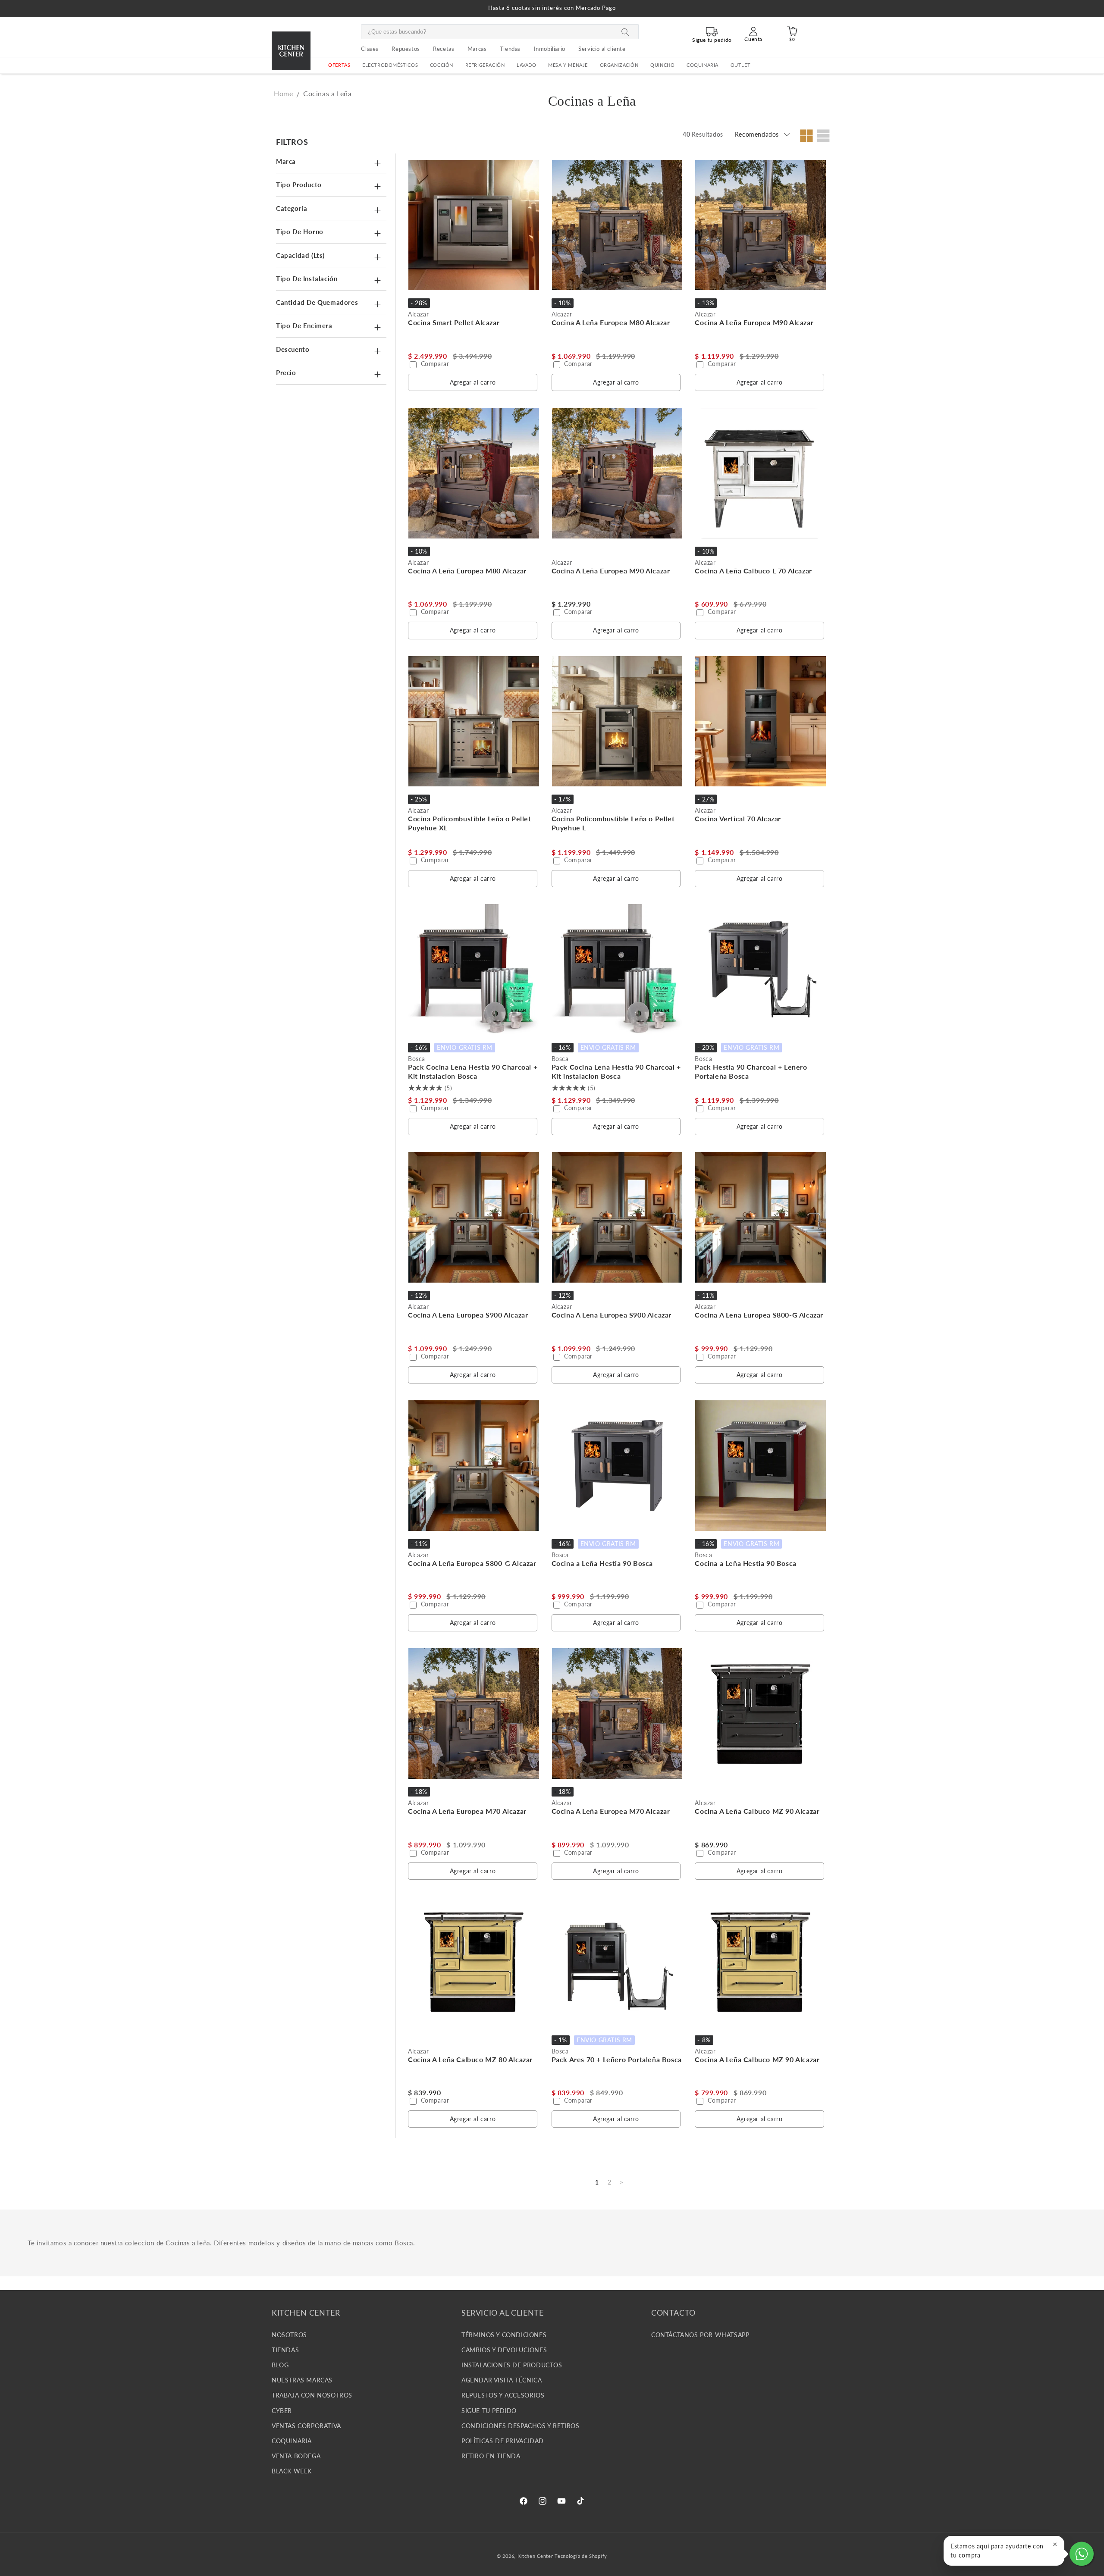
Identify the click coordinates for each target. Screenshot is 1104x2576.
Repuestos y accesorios (503, 2395)
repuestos (406, 49)
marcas (477, 49)
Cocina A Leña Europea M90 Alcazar (754, 322)
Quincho (662, 65)
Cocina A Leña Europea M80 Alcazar (611, 322)
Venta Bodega (296, 2456)
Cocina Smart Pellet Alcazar (454, 322)
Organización (619, 65)
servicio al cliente (602, 49)
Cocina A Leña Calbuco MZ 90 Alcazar (757, 1811)
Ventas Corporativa (306, 2425)
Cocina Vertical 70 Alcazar (738, 818)
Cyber (282, 2410)
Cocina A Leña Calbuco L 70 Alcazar (753, 571)
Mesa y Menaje (568, 65)
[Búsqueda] (625, 32)
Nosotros (289, 2334)
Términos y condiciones (504, 2334)
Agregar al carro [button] (473, 382)
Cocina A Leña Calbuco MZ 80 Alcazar (470, 2059)
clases (370, 49)
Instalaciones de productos (512, 2365)
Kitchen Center (535, 2556)
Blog (280, 2365)
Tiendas (285, 2349)
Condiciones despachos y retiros (521, 2425)
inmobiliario (550, 49)
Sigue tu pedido (489, 2410)
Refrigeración (485, 65)
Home (283, 93)
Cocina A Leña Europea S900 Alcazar (468, 1315)
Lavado (527, 65)
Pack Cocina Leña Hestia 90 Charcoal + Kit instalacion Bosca (473, 1071)
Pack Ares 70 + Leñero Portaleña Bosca (617, 2059)
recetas (444, 49)
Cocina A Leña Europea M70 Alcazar (467, 1811)
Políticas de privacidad (503, 2440)
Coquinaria (703, 65)
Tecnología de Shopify (581, 2556)
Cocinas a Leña (327, 93)
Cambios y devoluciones (504, 2349)
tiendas (510, 49)
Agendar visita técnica (502, 2380)
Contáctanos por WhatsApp (700, 2334)
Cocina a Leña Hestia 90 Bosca (602, 1563)
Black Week (292, 2471)
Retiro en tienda (491, 2456)
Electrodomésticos (390, 65)
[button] (390, 65)
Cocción (442, 65)
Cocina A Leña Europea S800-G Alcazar (759, 1315)
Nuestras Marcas (302, 2380)
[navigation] (333, 260)
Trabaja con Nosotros (312, 2395)
